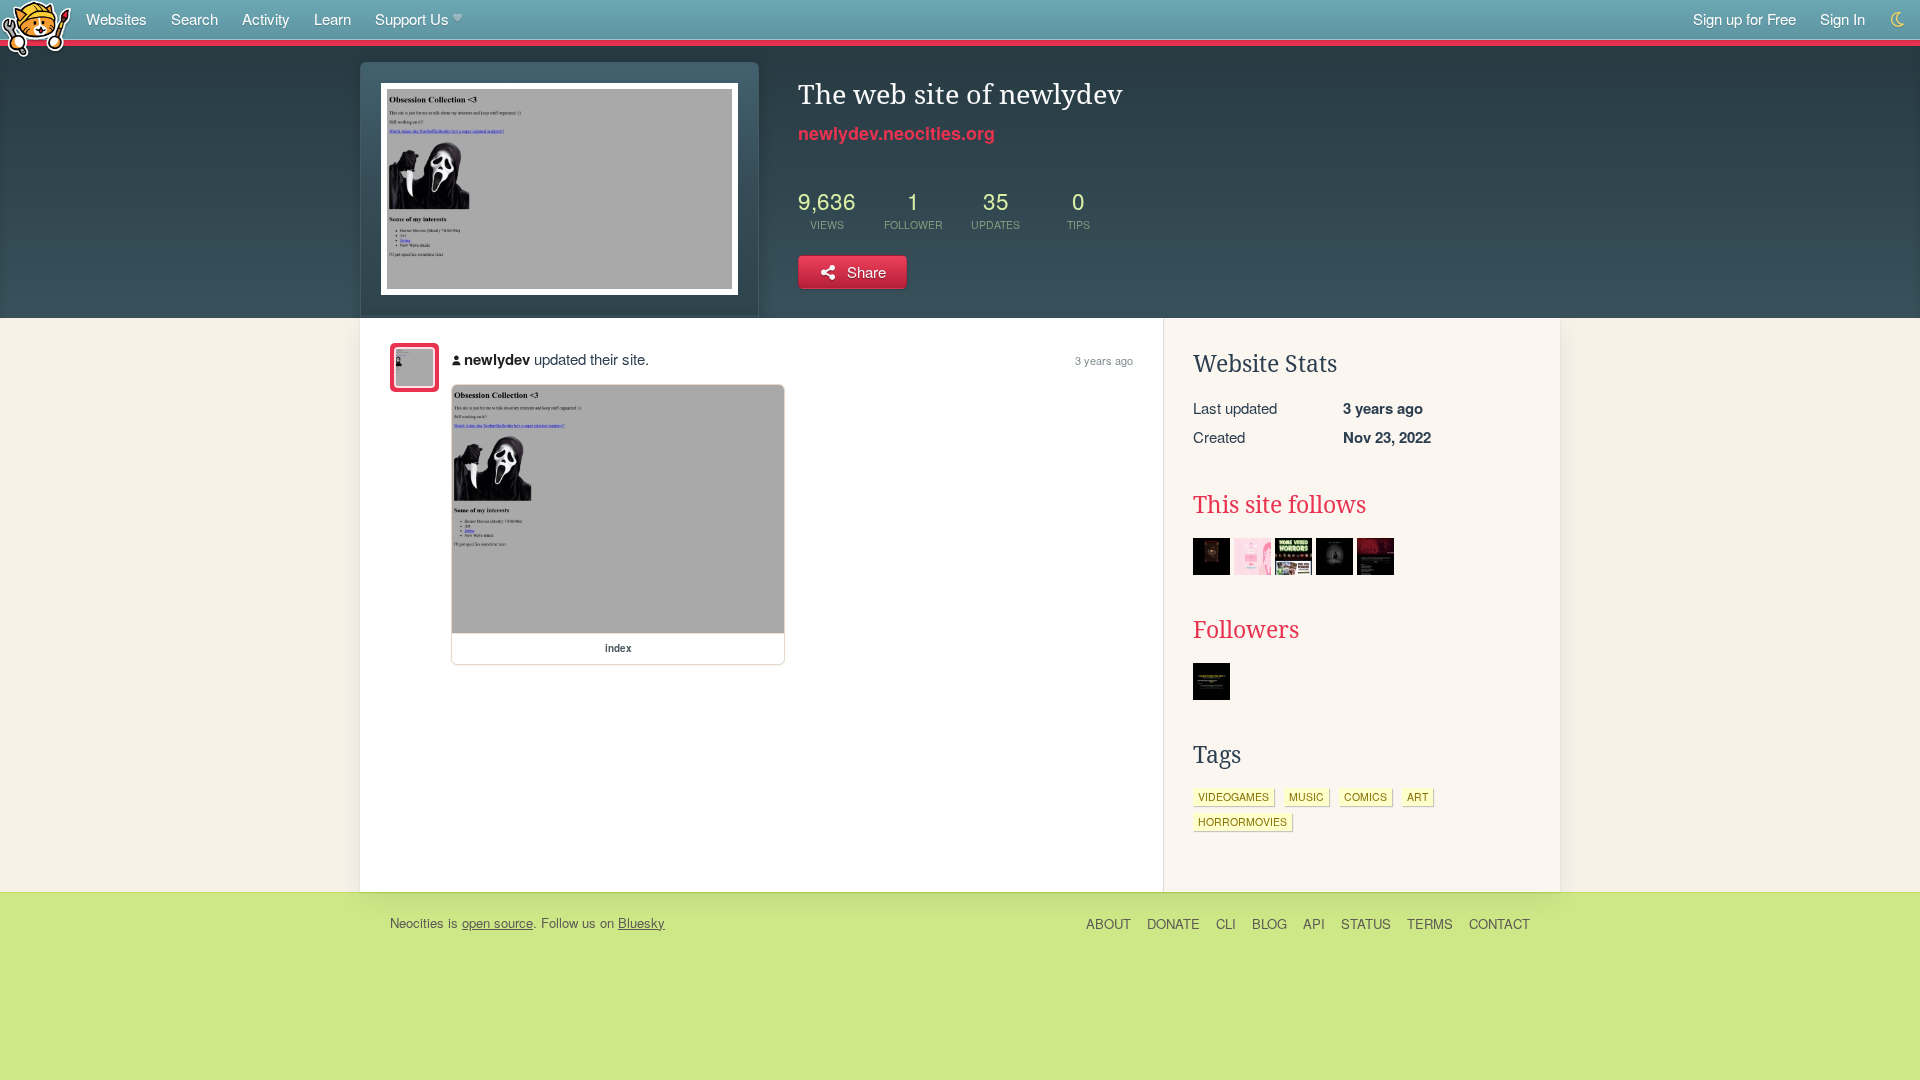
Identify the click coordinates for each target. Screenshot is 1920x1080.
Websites (116, 18)
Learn (332, 18)
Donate (1173, 923)
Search (194, 18)
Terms (1430, 923)
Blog (1269, 923)
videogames (1233, 796)
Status (1366, 923)
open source (497, 922)
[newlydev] (414, 367)
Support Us (412, 18)
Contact (1499, 923)
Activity (266, 18)
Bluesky (641, 922)
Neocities (417, 922)
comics (1365, 796)
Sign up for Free (1744, 18)
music (1306, 796)
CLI (1226, 923)
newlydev (497, 359)
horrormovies (1242, 821)
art (1417, 796)
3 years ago (1104, 360)
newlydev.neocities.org (896, 133)
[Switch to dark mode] (1898, 19)
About (1108, 923)
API (1314, 923)
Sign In (1842, 18)
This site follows (1279, 505)
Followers (1246, 630)
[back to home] (36, 27)
